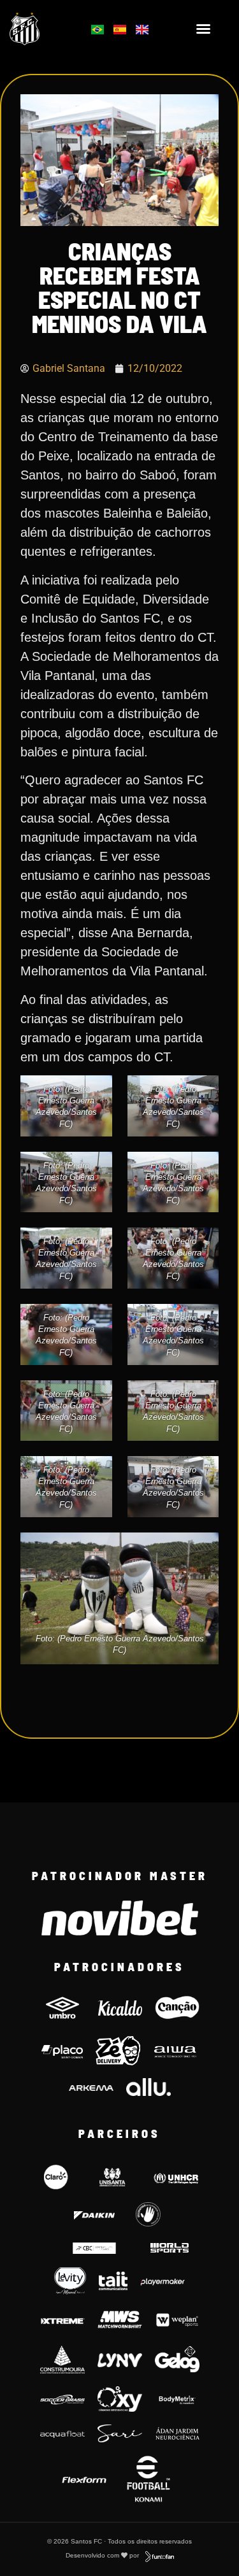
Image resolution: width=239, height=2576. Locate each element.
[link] (41, 29)
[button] (203, 29)
